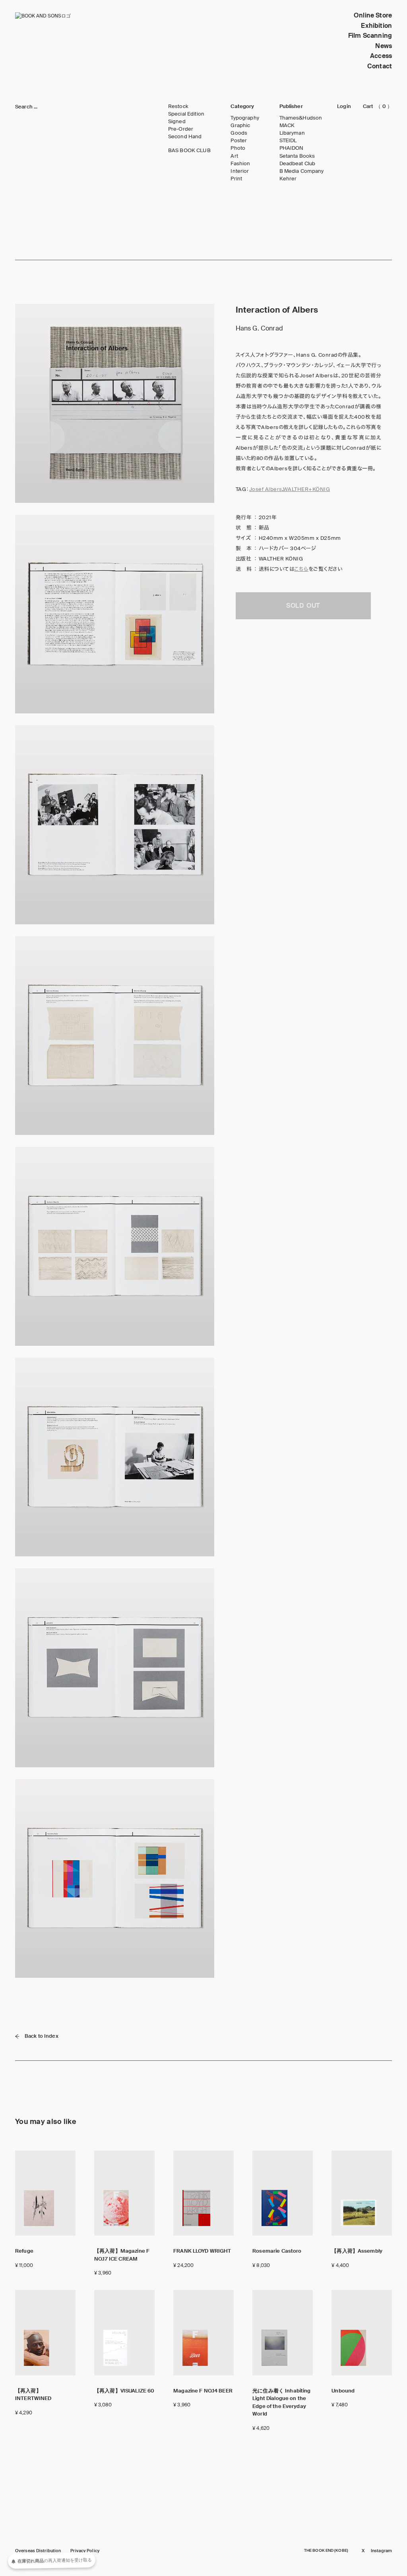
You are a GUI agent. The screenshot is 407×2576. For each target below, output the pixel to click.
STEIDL (288, 141)
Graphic (240, 126)
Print (236, 179)
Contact (380, 66)
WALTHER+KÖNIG (306, 489)
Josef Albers (266, 489)
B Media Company (302, 171)
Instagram (381, 2551)
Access (381, 56)
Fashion (240, 164)
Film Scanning (370, 36)
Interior (240, 171)
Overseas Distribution (38, 2551)
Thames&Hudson (301, 118)
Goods (239, 133)
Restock (178, 106)
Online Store (373, 15)
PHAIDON (292, 148)
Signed (177, 122)
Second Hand (185, 137)
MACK (287, 126)
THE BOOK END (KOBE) (326, 2551)
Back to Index (42, 2036)
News (384, 46)
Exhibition (376, 26)
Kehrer (288, 179)
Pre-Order (181, 129)
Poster (239, 141)
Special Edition (186, 114)
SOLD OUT (303, 606)
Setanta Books (297, 156)
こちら (301, 569)
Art (234, 156)
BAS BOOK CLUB (189, 151)
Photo (238, 148)
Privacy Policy (85, 2551)
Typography (245, 118)
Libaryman (292, 133)
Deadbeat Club (297, 164)
